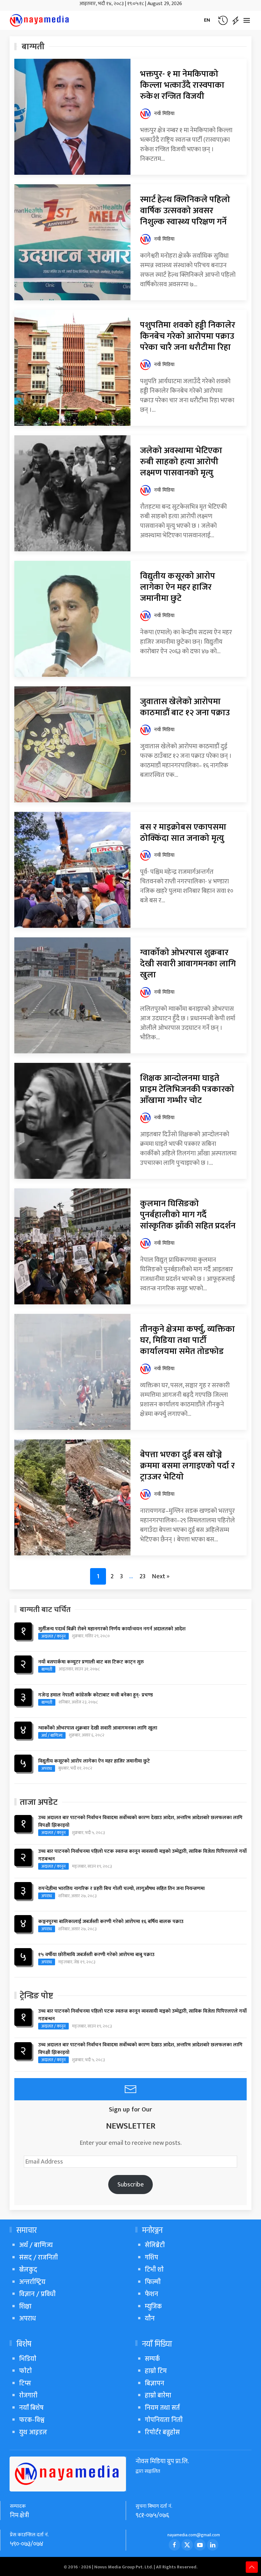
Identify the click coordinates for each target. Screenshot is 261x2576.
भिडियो (28, 2359)
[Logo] (40, 20)
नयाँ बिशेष (31, 2408)
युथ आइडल (33, 2432)
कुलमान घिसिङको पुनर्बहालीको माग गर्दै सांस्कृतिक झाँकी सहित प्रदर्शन (188, 1215)
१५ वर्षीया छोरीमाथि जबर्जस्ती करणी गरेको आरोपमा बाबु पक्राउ (96, 1955)
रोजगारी (28, 2395)
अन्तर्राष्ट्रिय (32, 2282)
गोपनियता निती (164, 2420)
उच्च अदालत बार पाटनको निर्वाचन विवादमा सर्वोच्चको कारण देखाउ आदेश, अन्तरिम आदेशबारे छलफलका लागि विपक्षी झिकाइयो (140, 1822)
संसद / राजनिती (39, 2257)
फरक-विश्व (32, 2420)
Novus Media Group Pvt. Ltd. (124, 2567)
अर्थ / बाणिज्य (52, 1735)
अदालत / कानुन (53, 1636)
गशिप (152, 2257)
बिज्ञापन (155, 2383)
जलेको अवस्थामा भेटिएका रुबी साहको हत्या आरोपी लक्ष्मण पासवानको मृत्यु (181, 462)
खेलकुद (28, 2270)
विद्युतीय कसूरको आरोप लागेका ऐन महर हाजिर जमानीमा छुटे (178, 587)
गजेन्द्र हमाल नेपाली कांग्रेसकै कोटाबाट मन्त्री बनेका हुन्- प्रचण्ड (95, 1695)
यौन (150, 2318)
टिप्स (25, 2383)
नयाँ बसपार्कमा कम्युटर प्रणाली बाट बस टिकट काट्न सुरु (91, 1662)
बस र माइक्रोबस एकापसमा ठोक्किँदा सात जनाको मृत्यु (183, 833)
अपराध (47, 1768)
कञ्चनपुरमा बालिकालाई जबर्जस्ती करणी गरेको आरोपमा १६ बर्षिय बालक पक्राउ (111, 1922)
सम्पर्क (152, 2359)
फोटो (25, 2371)
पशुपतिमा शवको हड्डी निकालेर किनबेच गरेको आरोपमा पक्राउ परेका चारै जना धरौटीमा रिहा (188, 336)
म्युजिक (153, 2306)
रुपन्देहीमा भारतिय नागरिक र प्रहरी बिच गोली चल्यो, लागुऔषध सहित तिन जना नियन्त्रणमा (121, 1889)
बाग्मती (47, 1669)
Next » (161, 1576)
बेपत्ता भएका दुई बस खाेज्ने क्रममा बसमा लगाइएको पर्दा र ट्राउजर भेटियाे (187, 1466)
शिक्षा (25, 2306)
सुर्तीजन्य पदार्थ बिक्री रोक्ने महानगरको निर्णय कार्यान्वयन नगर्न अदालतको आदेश (112, 1629)
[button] (223, 20)
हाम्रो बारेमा (158, 2395)
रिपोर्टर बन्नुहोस (162, 2432)
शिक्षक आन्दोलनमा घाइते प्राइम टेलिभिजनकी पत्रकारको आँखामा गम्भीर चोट (187, 1089)
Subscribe (131, 2185)
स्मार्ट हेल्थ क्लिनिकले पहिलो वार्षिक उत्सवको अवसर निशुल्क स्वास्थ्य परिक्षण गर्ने (185, 211)
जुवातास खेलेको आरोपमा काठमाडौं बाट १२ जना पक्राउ (185, 707)
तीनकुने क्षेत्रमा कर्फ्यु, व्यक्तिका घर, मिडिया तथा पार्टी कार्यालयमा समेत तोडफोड (187, 1340)
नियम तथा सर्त (162, 2408)
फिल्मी (153, 2282)
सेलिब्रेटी (155, 2245)
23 (142, 1576)
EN (207, 20)
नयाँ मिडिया (164, 114)
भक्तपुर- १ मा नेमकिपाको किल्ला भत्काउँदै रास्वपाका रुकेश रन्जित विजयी (182, 85)
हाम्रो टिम (156, 2371)
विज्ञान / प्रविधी (37, 2294)
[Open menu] (247, 20)
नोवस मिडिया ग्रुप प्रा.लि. (162, 2461)
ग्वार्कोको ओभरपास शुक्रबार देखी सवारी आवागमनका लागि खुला (188, 964)
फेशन (152, 2294)
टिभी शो (154, 2270)
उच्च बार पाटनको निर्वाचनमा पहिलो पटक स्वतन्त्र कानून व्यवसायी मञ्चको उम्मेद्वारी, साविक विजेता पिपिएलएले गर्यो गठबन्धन (142, 1855)
